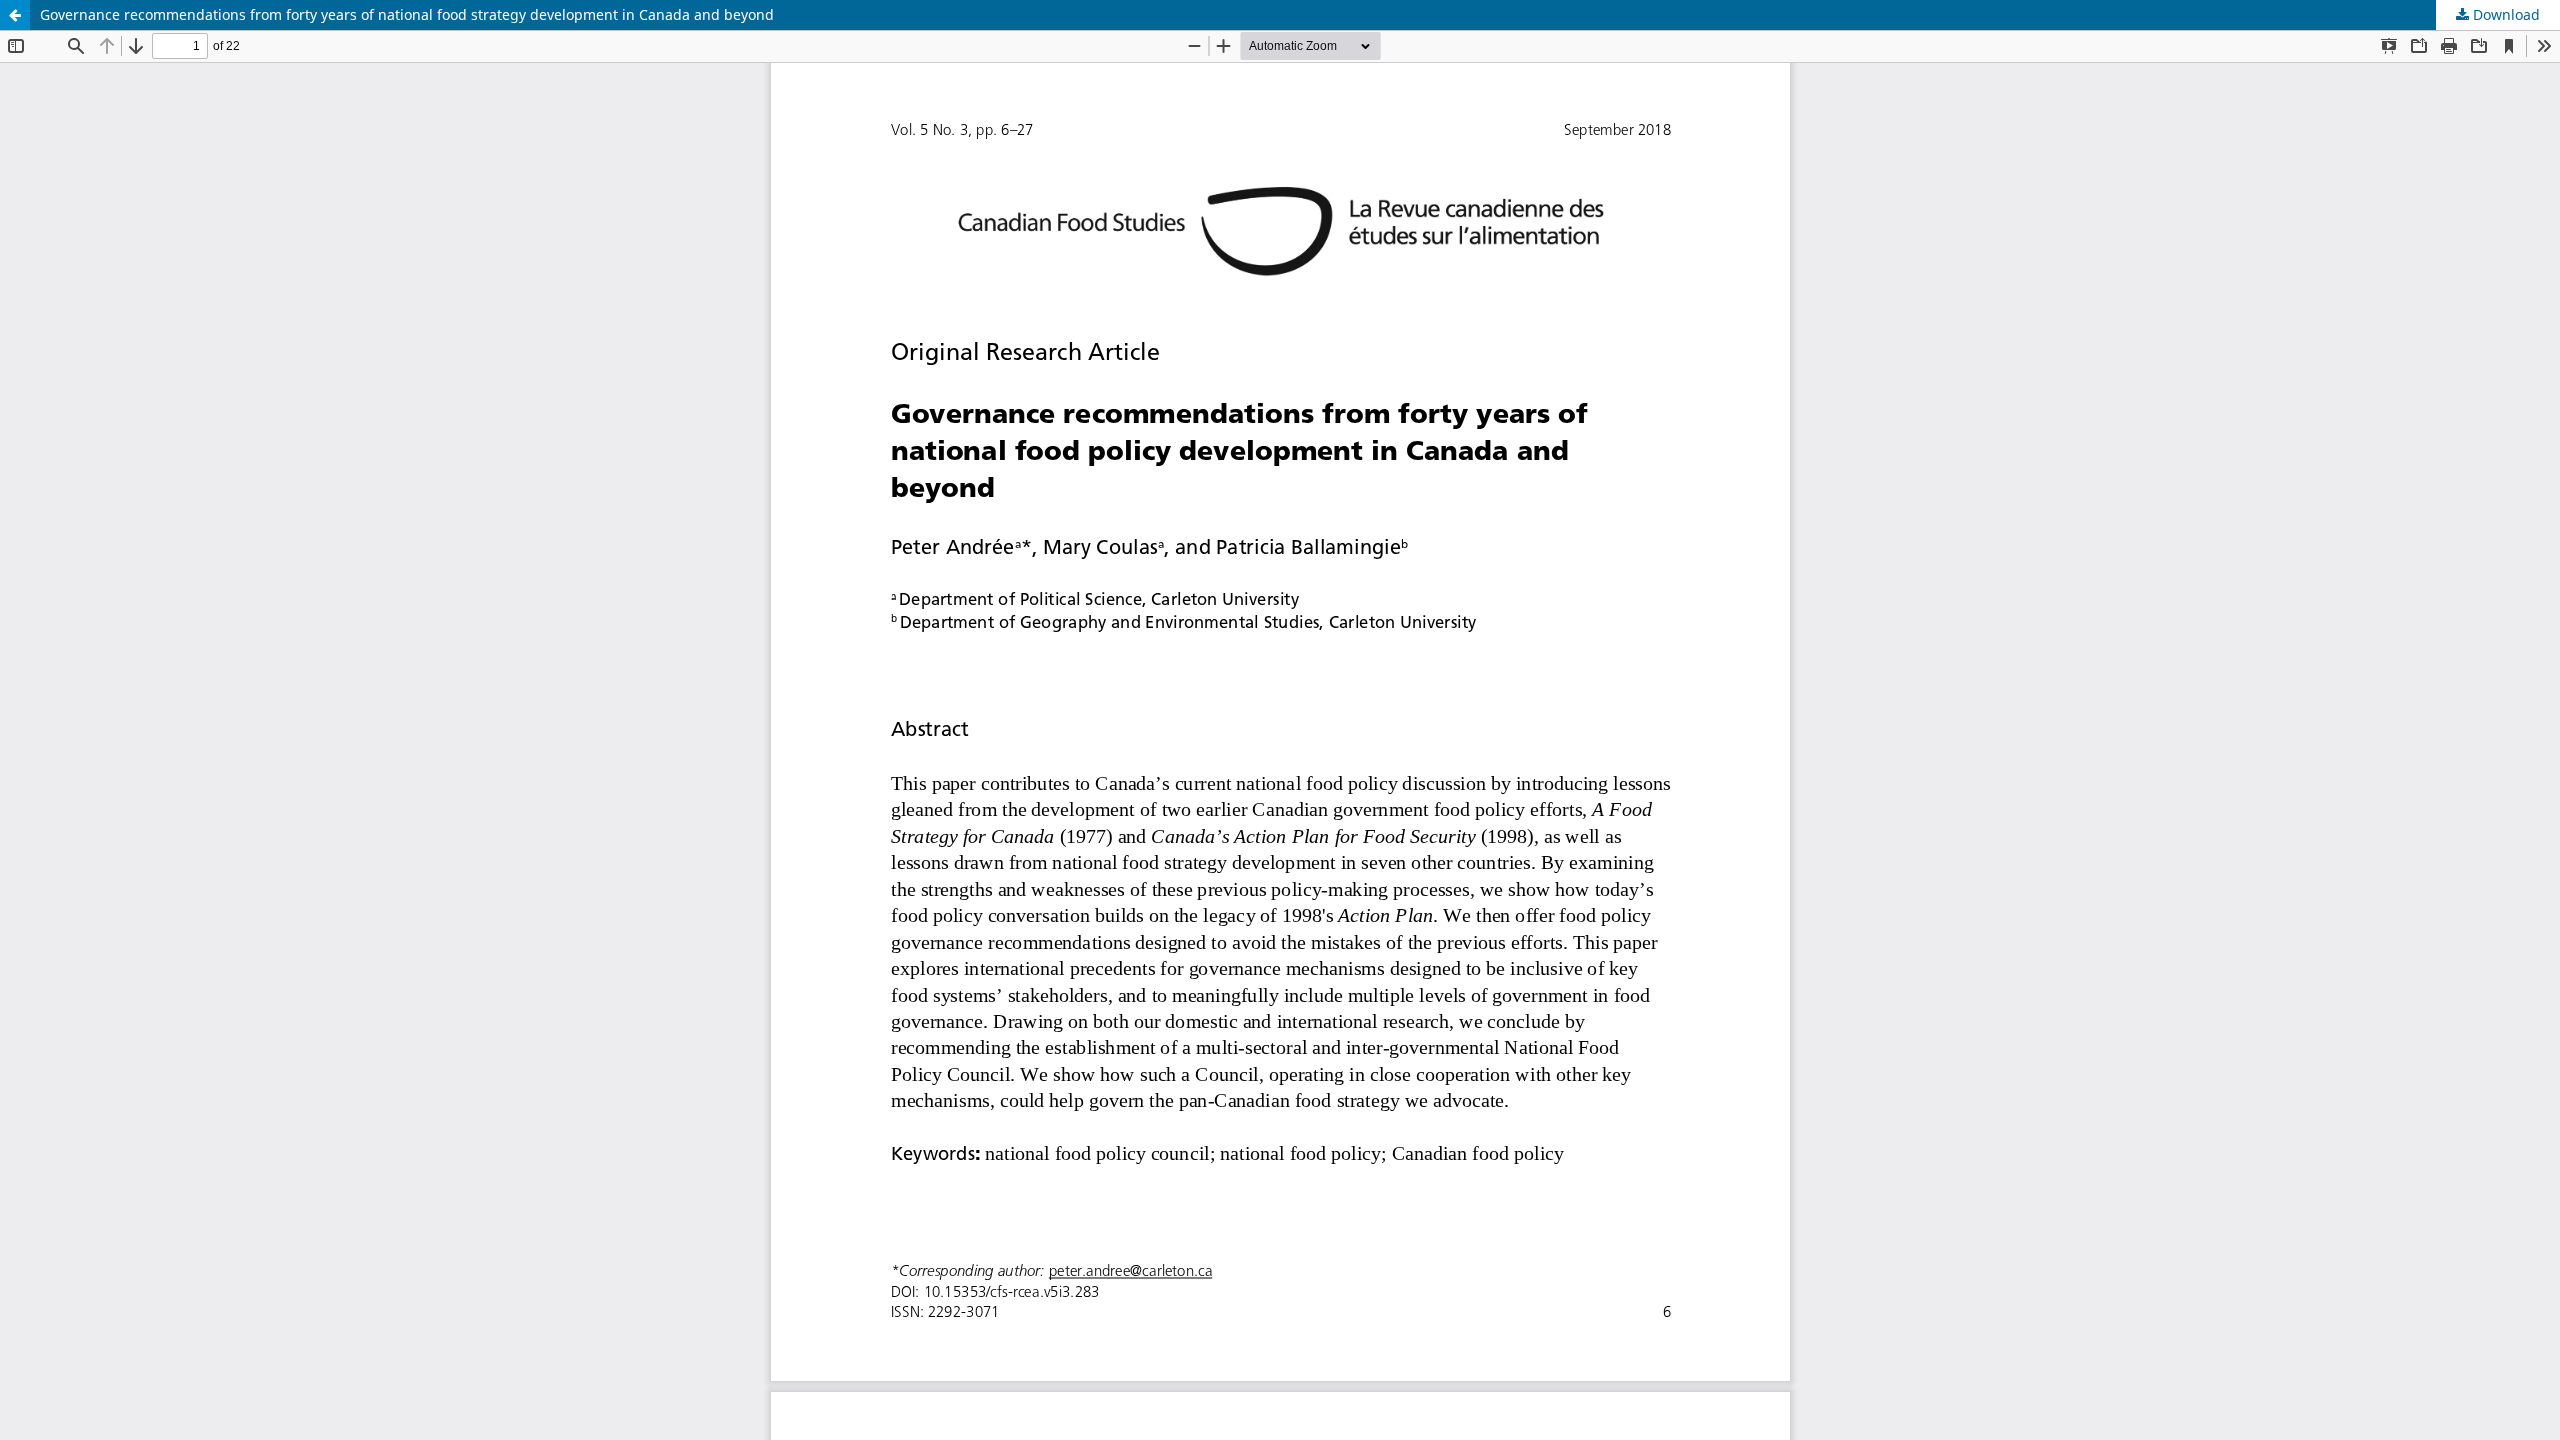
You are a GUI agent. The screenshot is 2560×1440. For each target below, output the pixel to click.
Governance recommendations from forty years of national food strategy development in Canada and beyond (407, 14)
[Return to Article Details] (15, 15)
